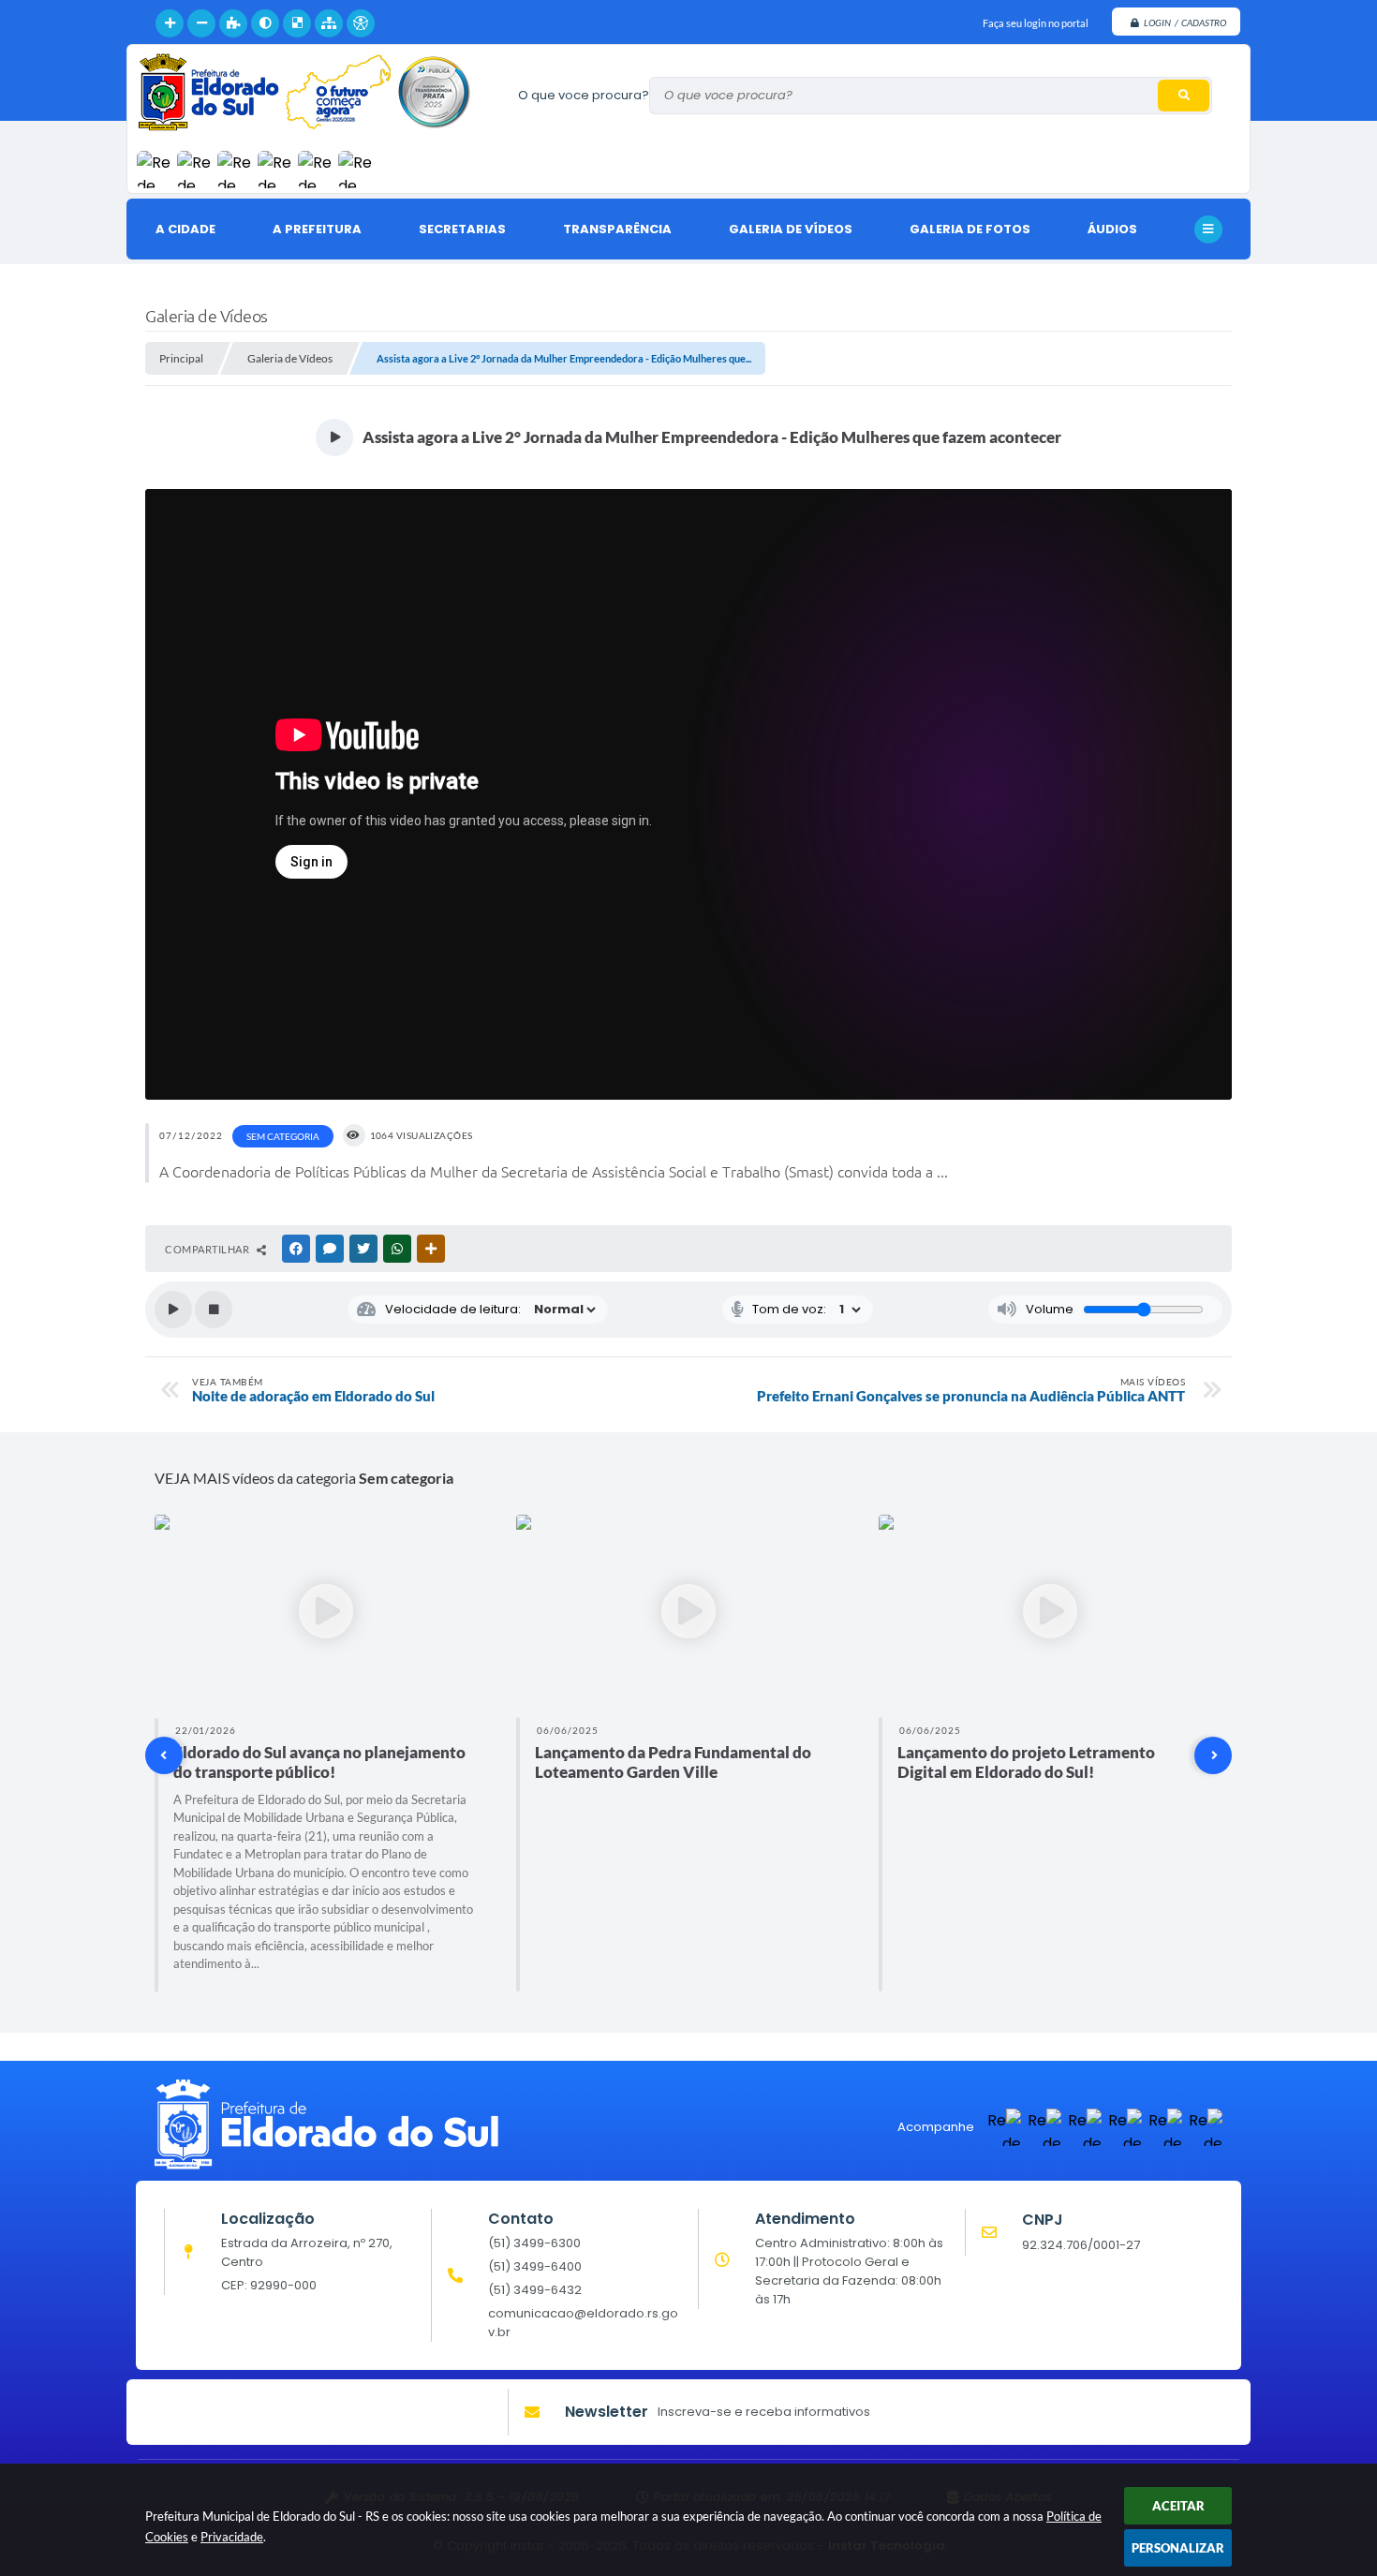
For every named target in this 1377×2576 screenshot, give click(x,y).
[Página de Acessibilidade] (361, 23)
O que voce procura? (584, 95)
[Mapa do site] (329, 23)
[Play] (173, 1310)
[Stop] (214, 1310)
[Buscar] (1184, 96)
